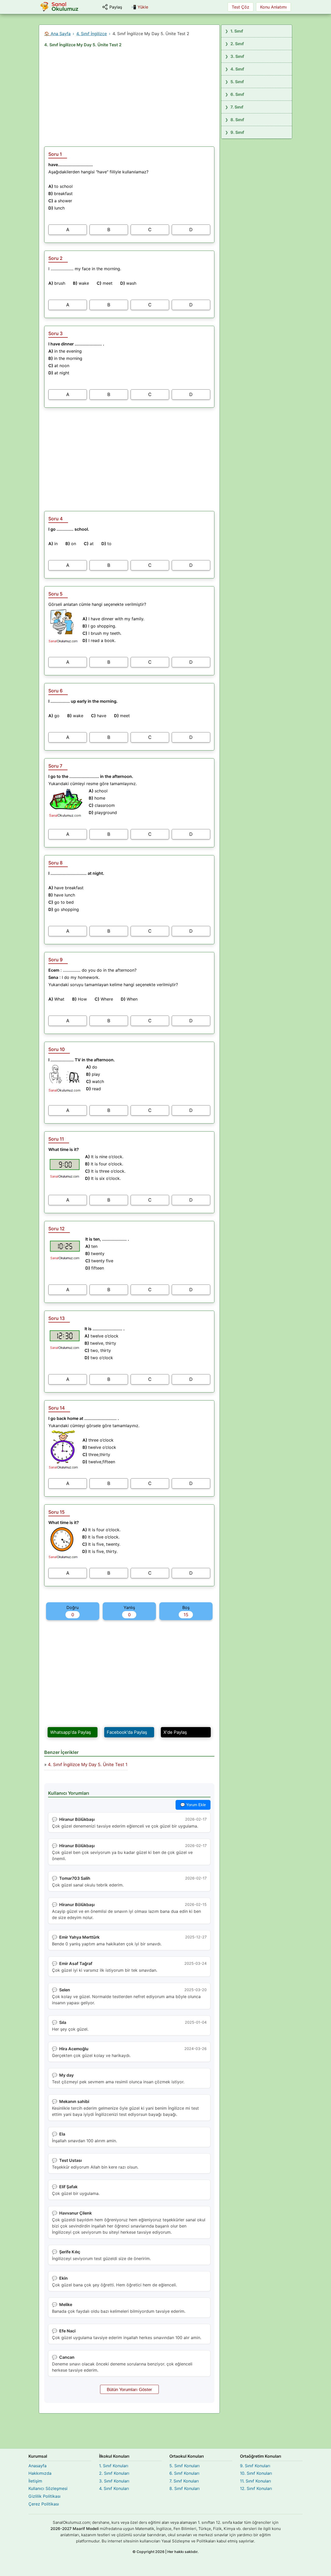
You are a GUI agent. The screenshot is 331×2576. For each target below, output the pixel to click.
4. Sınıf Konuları (114, 2488)
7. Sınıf (237, 107)
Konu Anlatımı (273, 7)
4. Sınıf (237, 69)
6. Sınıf (237, 94)
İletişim (35, 2481)
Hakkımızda (40, 2473)
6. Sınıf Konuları (184, 2473)
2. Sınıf (237, 44)
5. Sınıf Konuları (185, 2466)
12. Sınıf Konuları (256, 2488)
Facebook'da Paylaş (127, 1732)
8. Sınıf (237, 120)
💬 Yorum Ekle (193, 1805)
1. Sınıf (237, 31)
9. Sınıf (237, 132)
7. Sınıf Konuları (184, 2481)
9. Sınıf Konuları (255, 2466)
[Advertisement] (129, 95)
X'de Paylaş (175, 1732)
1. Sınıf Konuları (114, 2466)
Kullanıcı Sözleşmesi (48, 2488)
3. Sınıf (237, 56)
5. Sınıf (237, 82)
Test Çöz (240, 7)
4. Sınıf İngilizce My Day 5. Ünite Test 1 (88, 1765)
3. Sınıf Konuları (114, 2481)
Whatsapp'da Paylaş (71, 1732)
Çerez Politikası (44, 2504)
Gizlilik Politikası (44, 2496)
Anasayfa (37, 2466)
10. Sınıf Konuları (256, 2473)
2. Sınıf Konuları (114, 2473)
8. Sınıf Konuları (185, 2488)
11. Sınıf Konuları (255, 2481)
